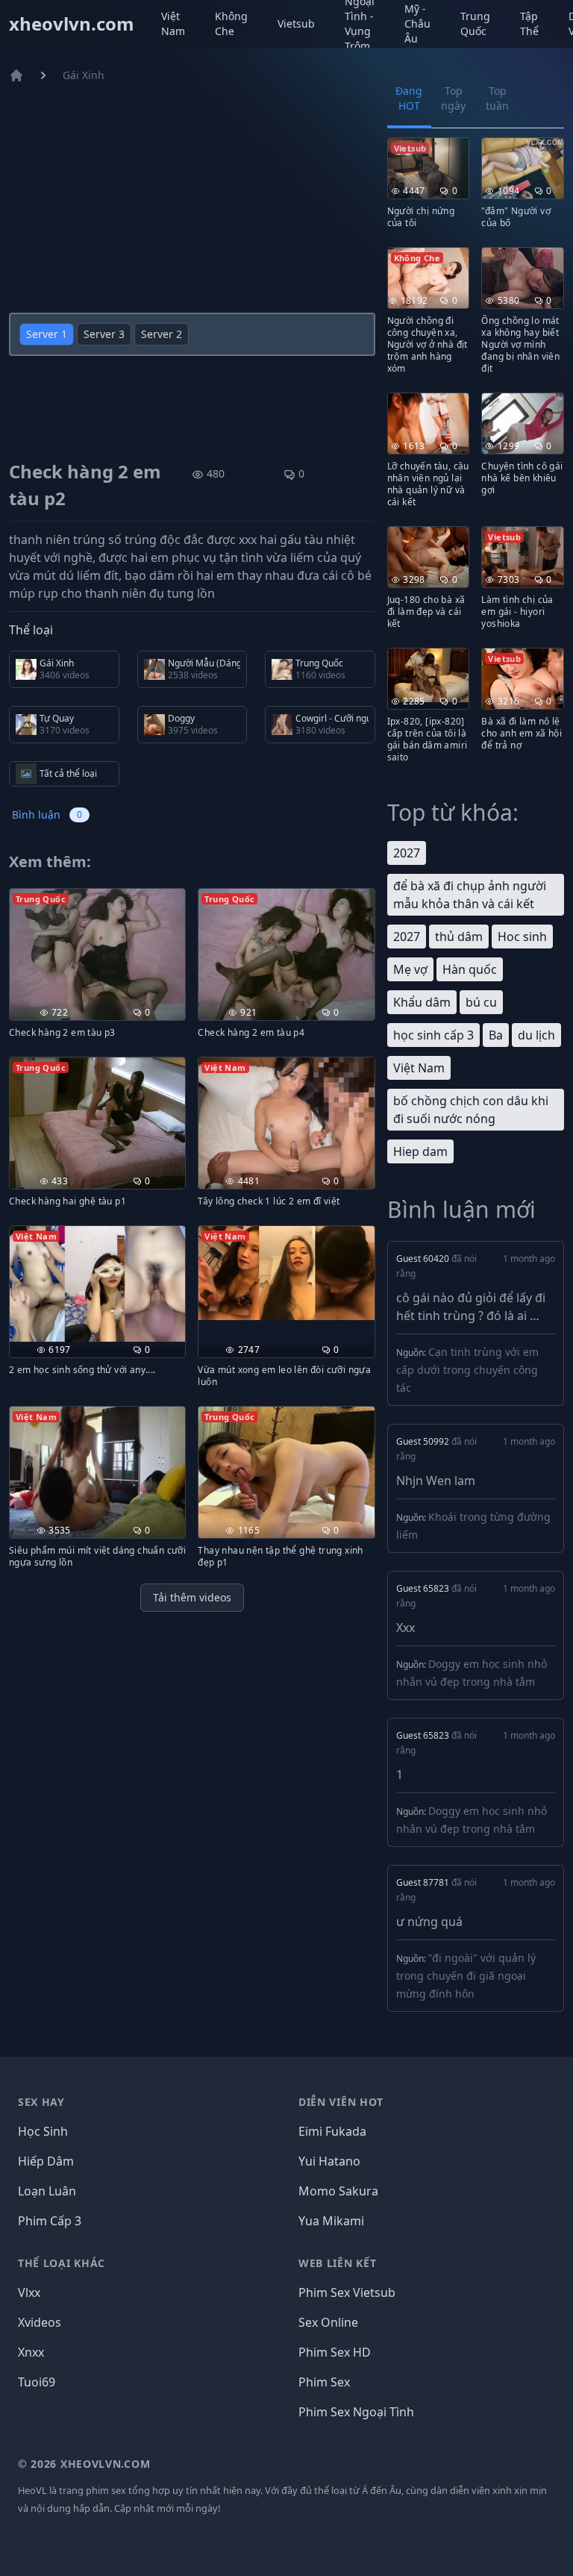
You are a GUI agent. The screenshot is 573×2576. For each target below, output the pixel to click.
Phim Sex (324, 2382)
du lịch (536, 1035)
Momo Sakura (338, 2191)
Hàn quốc (470, 969)
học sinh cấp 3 (433, 1035)
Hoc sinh (522, 937)
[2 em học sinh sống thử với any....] (97, 1284)
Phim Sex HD (335, 2352)
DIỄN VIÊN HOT (341, 2102)
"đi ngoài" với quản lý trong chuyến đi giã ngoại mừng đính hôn (466, 1976)
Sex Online (328, 2322)
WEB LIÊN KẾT (337, 2263)
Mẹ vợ (410, 969)
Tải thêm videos (192, 1597)
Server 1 (47, 334)
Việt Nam (173, 24)
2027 (407, 853)
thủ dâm (459, 937)
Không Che (231, 24)
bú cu (481, 1002)
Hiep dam (420, 1151)
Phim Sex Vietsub (347, 2292)
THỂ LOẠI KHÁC (62, 2263)
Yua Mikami (331, 2221)
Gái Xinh (84, 75)
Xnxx (31, 2352)
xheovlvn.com (72, 24)
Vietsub (296, 24)
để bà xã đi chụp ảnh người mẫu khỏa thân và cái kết (470, 895)
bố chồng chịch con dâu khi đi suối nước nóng (471, 1110)
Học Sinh (43, 2131)
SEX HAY (41, 2102)
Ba (496, 1035)
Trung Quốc (475, 24)
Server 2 (162, 334)
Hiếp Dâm (46, 2161)
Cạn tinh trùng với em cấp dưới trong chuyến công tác (467, 1370)
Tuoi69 (37, 2382)
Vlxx (29, 2292)
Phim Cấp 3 (50, 2221)
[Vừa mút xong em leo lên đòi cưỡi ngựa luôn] (286, 1273)
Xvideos (40, 2322)
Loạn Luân (47, 2191)
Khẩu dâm (422, 1002)
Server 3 (104, 334)
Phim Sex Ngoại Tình (356, 2412)
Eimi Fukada (332, 2131)
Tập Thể (529, 24)
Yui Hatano (329, 2161)
